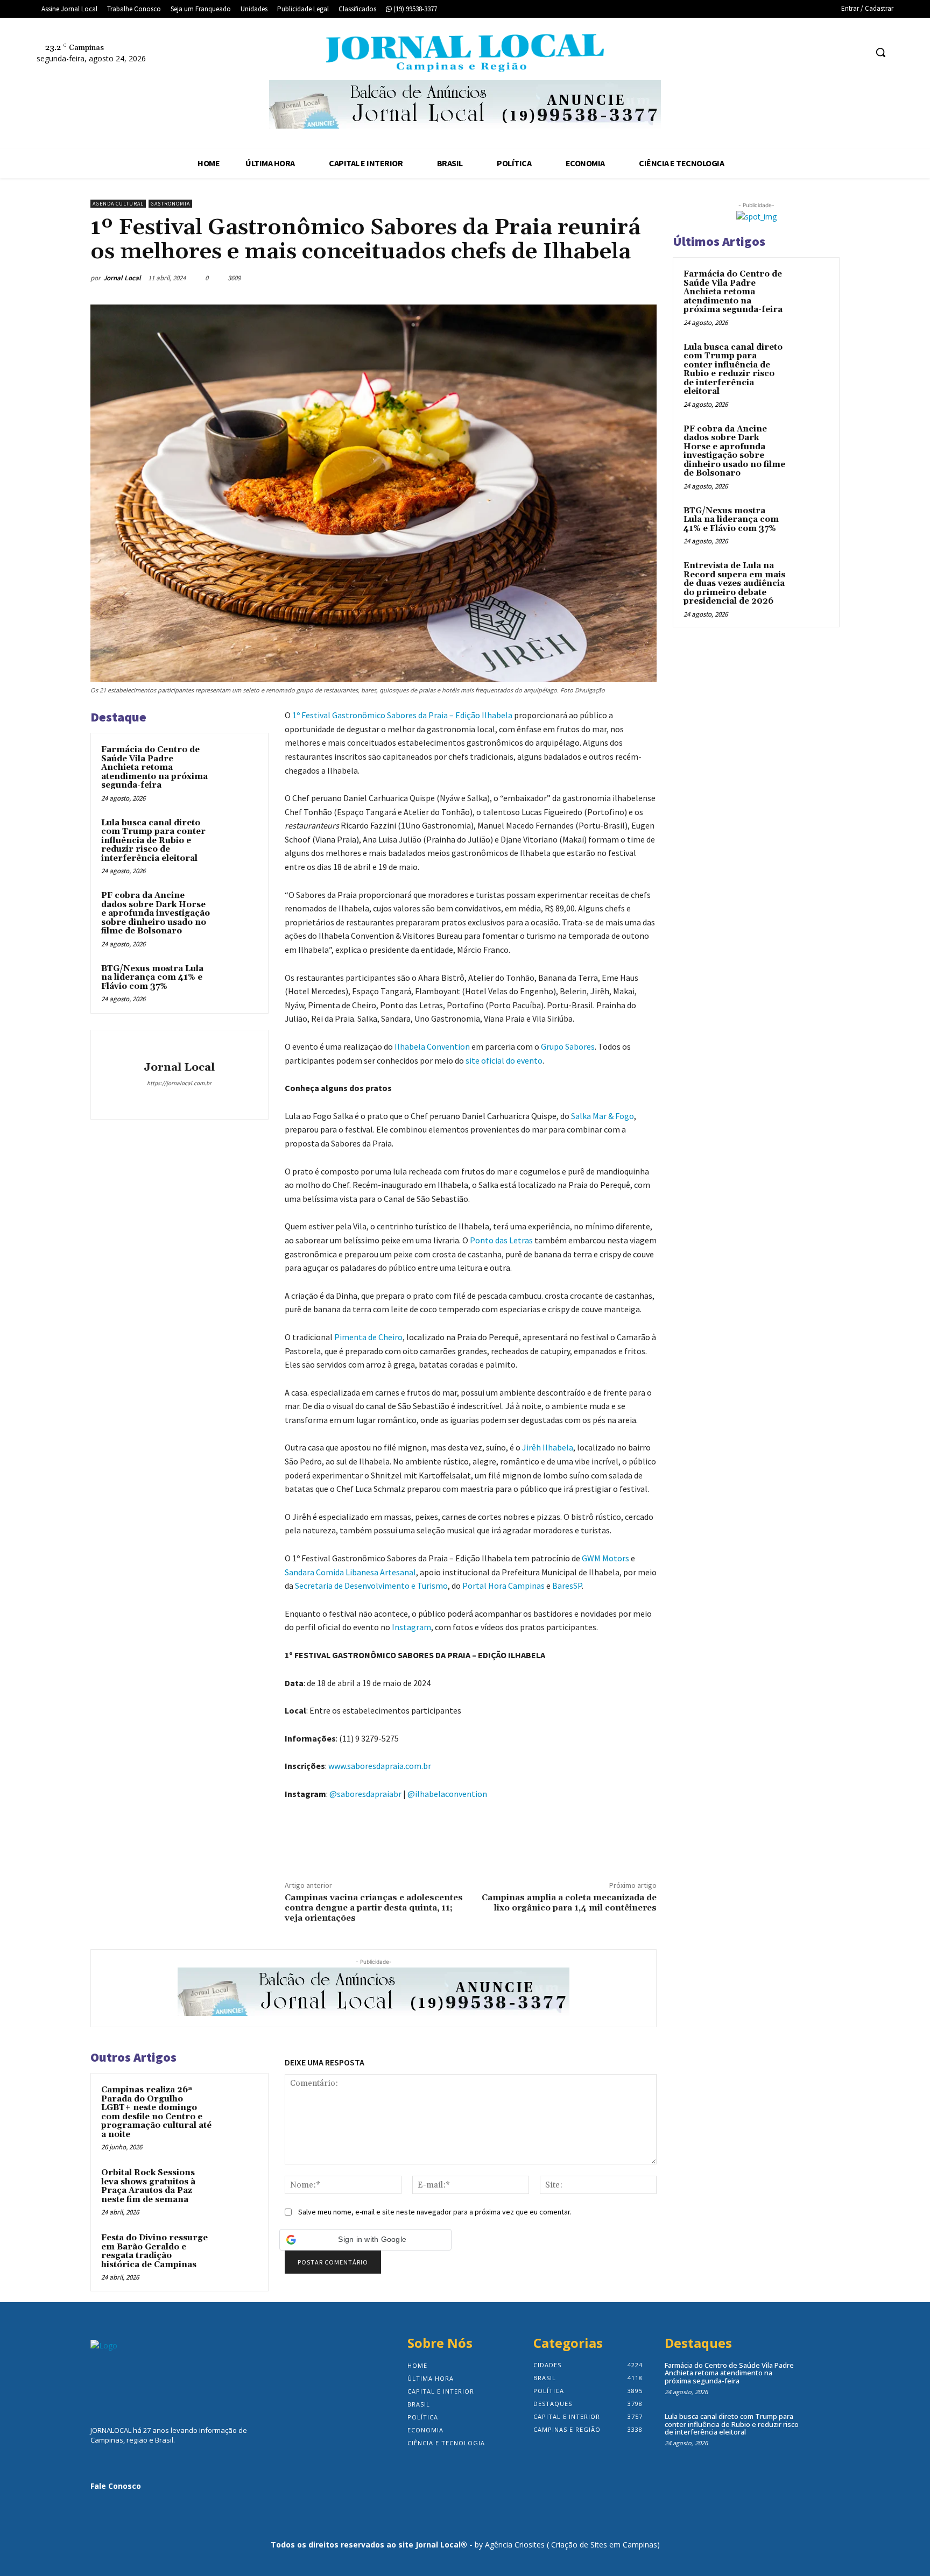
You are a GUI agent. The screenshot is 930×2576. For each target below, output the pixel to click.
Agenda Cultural (118, 204)
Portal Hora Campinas (503, 1586)
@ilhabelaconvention (447, 1794)
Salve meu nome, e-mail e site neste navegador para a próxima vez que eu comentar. (435, 2212)
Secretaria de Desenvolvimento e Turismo (371, 1586)
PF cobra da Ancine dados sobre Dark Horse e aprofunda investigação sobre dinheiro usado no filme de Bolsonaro (156, 913)
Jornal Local (122, 278)
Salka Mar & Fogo (603, 1116)
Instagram (411, 1627)
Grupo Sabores (568, 1046)
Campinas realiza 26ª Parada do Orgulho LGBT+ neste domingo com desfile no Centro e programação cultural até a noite (156, 2112)
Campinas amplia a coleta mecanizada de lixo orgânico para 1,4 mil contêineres (569, 1903)
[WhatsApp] (620, 278)
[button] (880, 52)
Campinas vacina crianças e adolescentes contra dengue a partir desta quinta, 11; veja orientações (374, 1908)
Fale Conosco (116, 2486)
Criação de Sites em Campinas (604, 2545)
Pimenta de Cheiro (368, 1337)
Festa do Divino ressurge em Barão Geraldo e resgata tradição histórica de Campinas (154, 2251)
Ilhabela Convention (432, 1046)
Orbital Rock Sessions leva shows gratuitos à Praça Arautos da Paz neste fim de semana (148, 2186)
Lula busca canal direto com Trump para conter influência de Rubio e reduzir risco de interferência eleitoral (153, 841)
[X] (858, 52)
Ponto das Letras (501, 1240)
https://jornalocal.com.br (179, 1083)
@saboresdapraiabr (365, 1794)
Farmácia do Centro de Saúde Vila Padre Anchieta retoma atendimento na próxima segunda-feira (154, 767)
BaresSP (567, 1586)
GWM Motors (605, 1558)
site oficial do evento (504, 1060)
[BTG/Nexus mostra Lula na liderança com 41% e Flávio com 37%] (237, 983)
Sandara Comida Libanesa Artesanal (350, 1572)
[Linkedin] (179, 1100)
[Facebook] (817, 52)
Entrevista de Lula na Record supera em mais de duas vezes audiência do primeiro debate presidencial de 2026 (734, 583)
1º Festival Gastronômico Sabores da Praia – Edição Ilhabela (402, 715)
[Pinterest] (595, 278)
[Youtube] (211, 1100)
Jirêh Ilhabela (548, 1447)
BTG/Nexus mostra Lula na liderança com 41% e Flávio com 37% (152, 978)
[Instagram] (838, 52)
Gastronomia (170, 204)
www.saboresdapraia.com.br (380, 1766)
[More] (645, 278)
